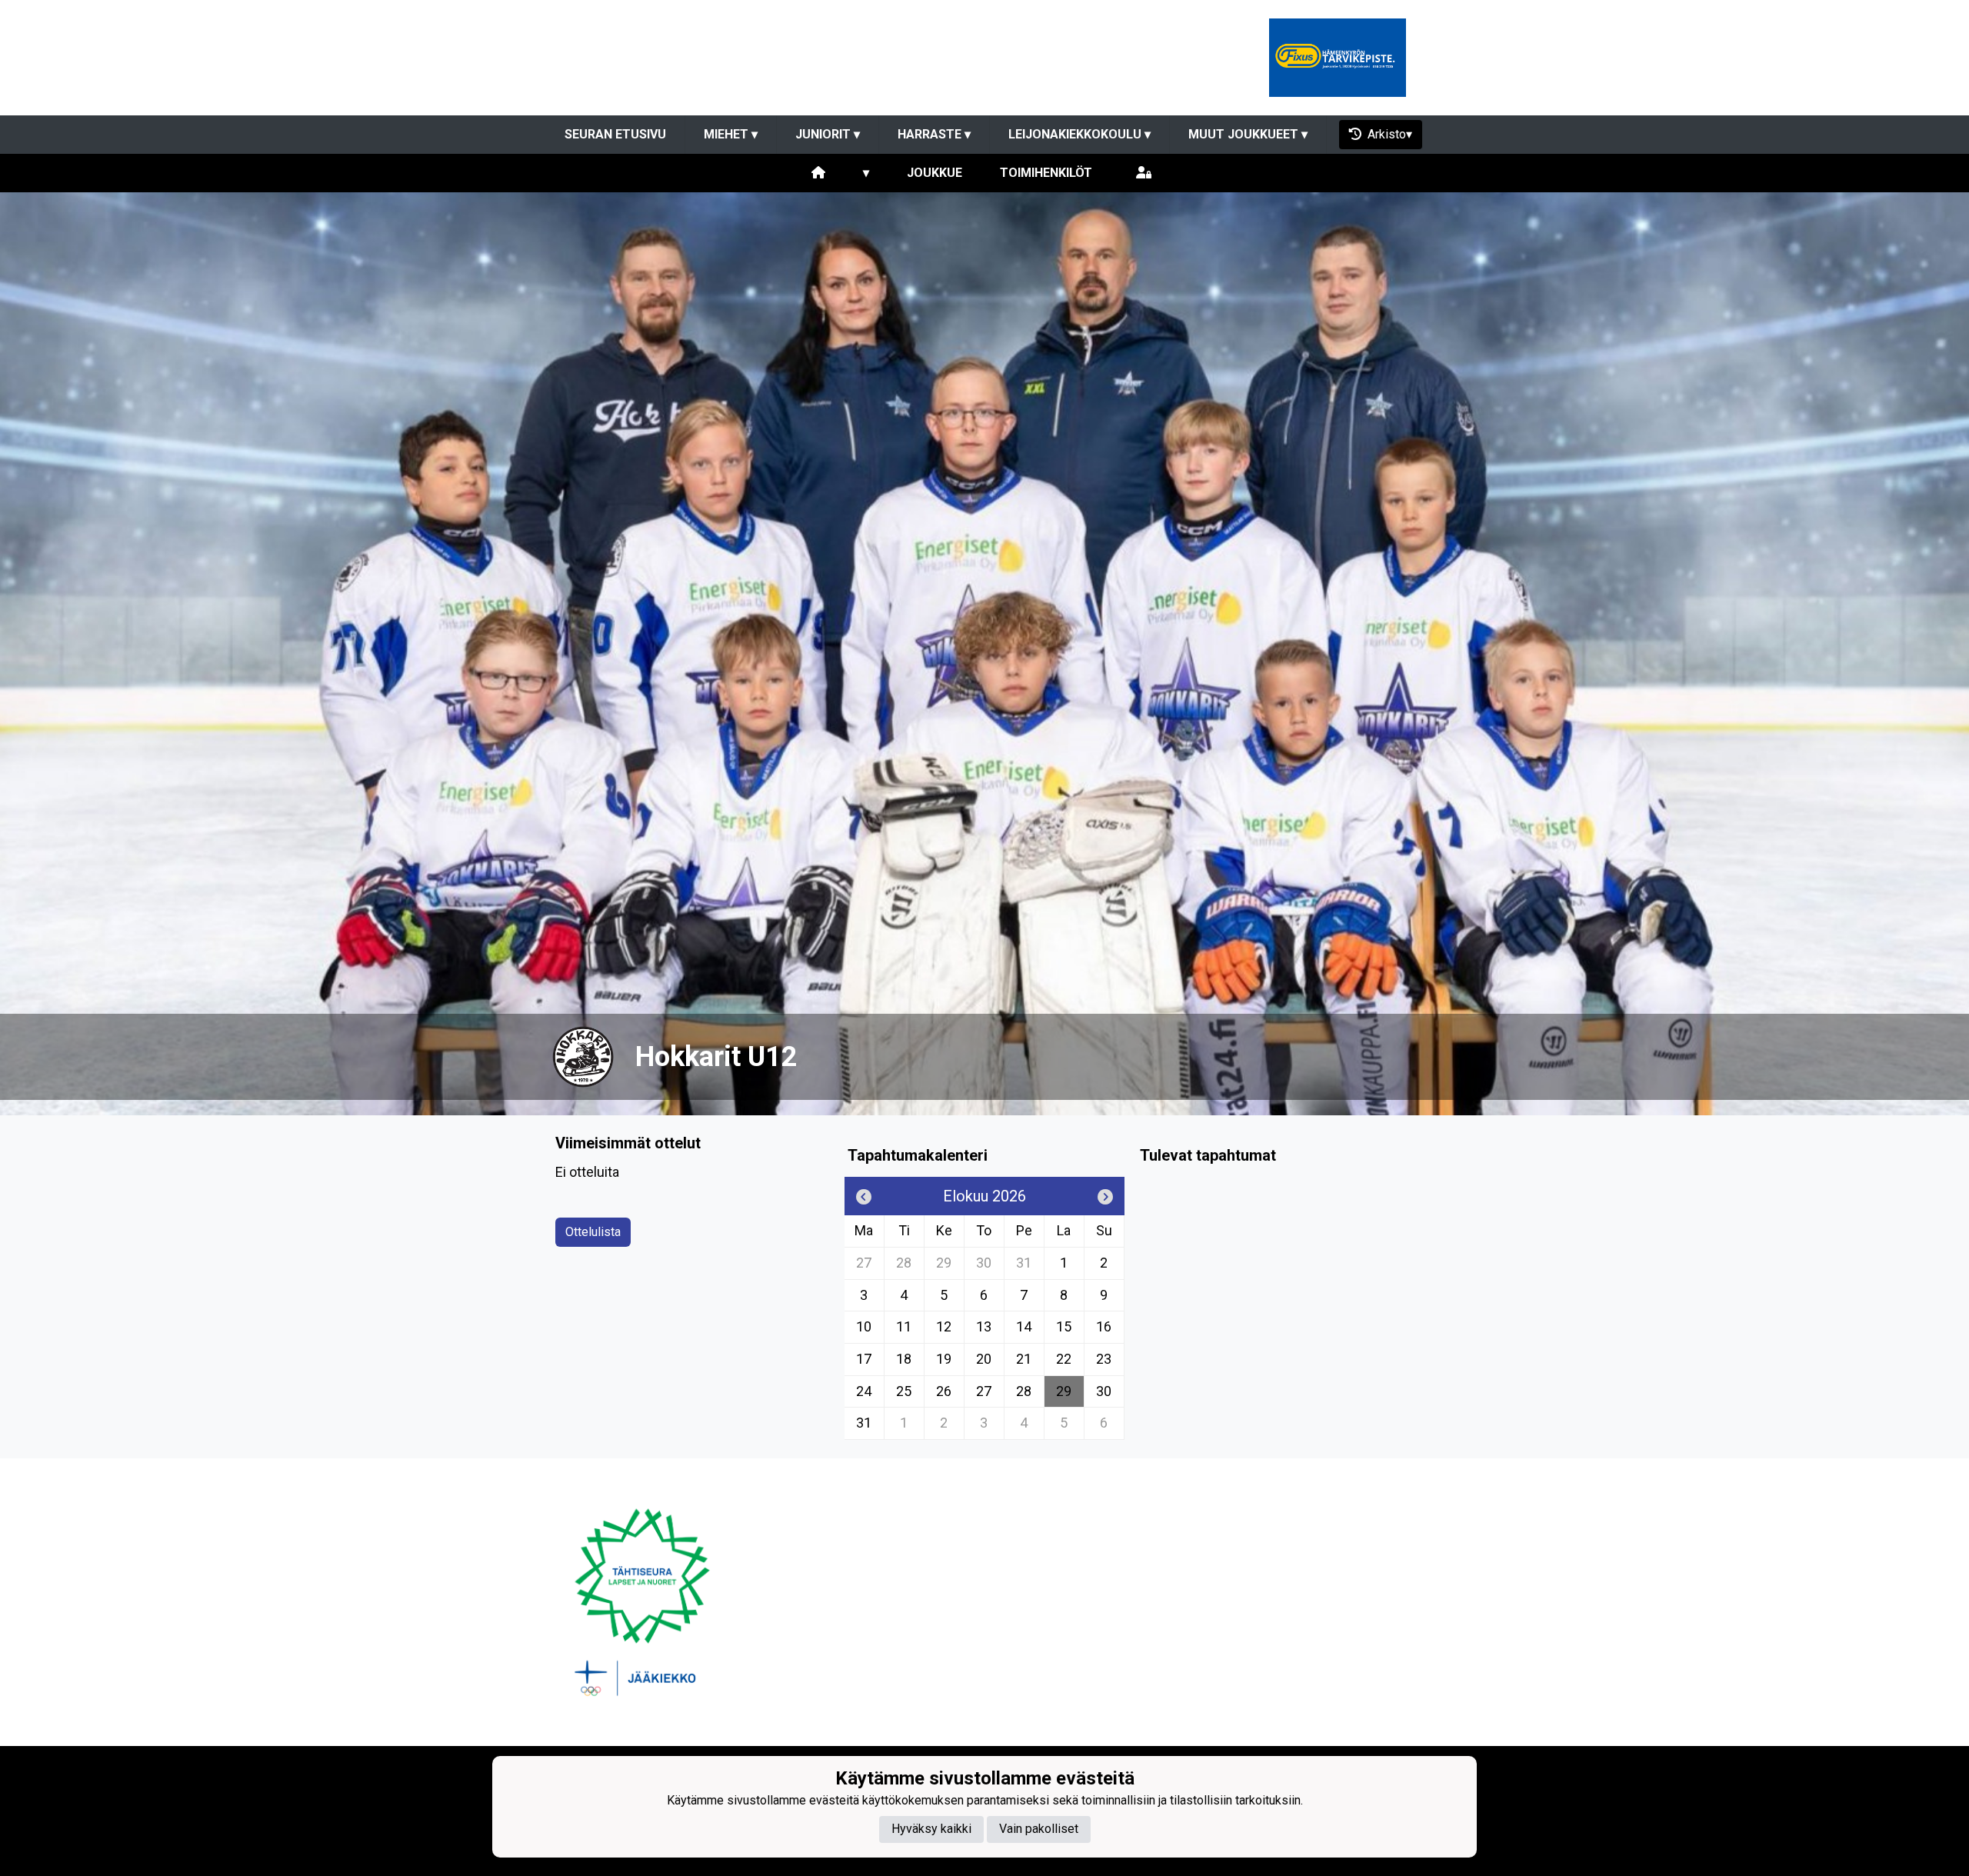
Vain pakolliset (1039, 1829)
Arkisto (1387, 134)
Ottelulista (593, 1232)
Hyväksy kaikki (931, 1829)
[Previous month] (864, 1196)
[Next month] (1105, 1196)
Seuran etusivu (615, 134)
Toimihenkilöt (1046, 173)
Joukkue (935, 173)
